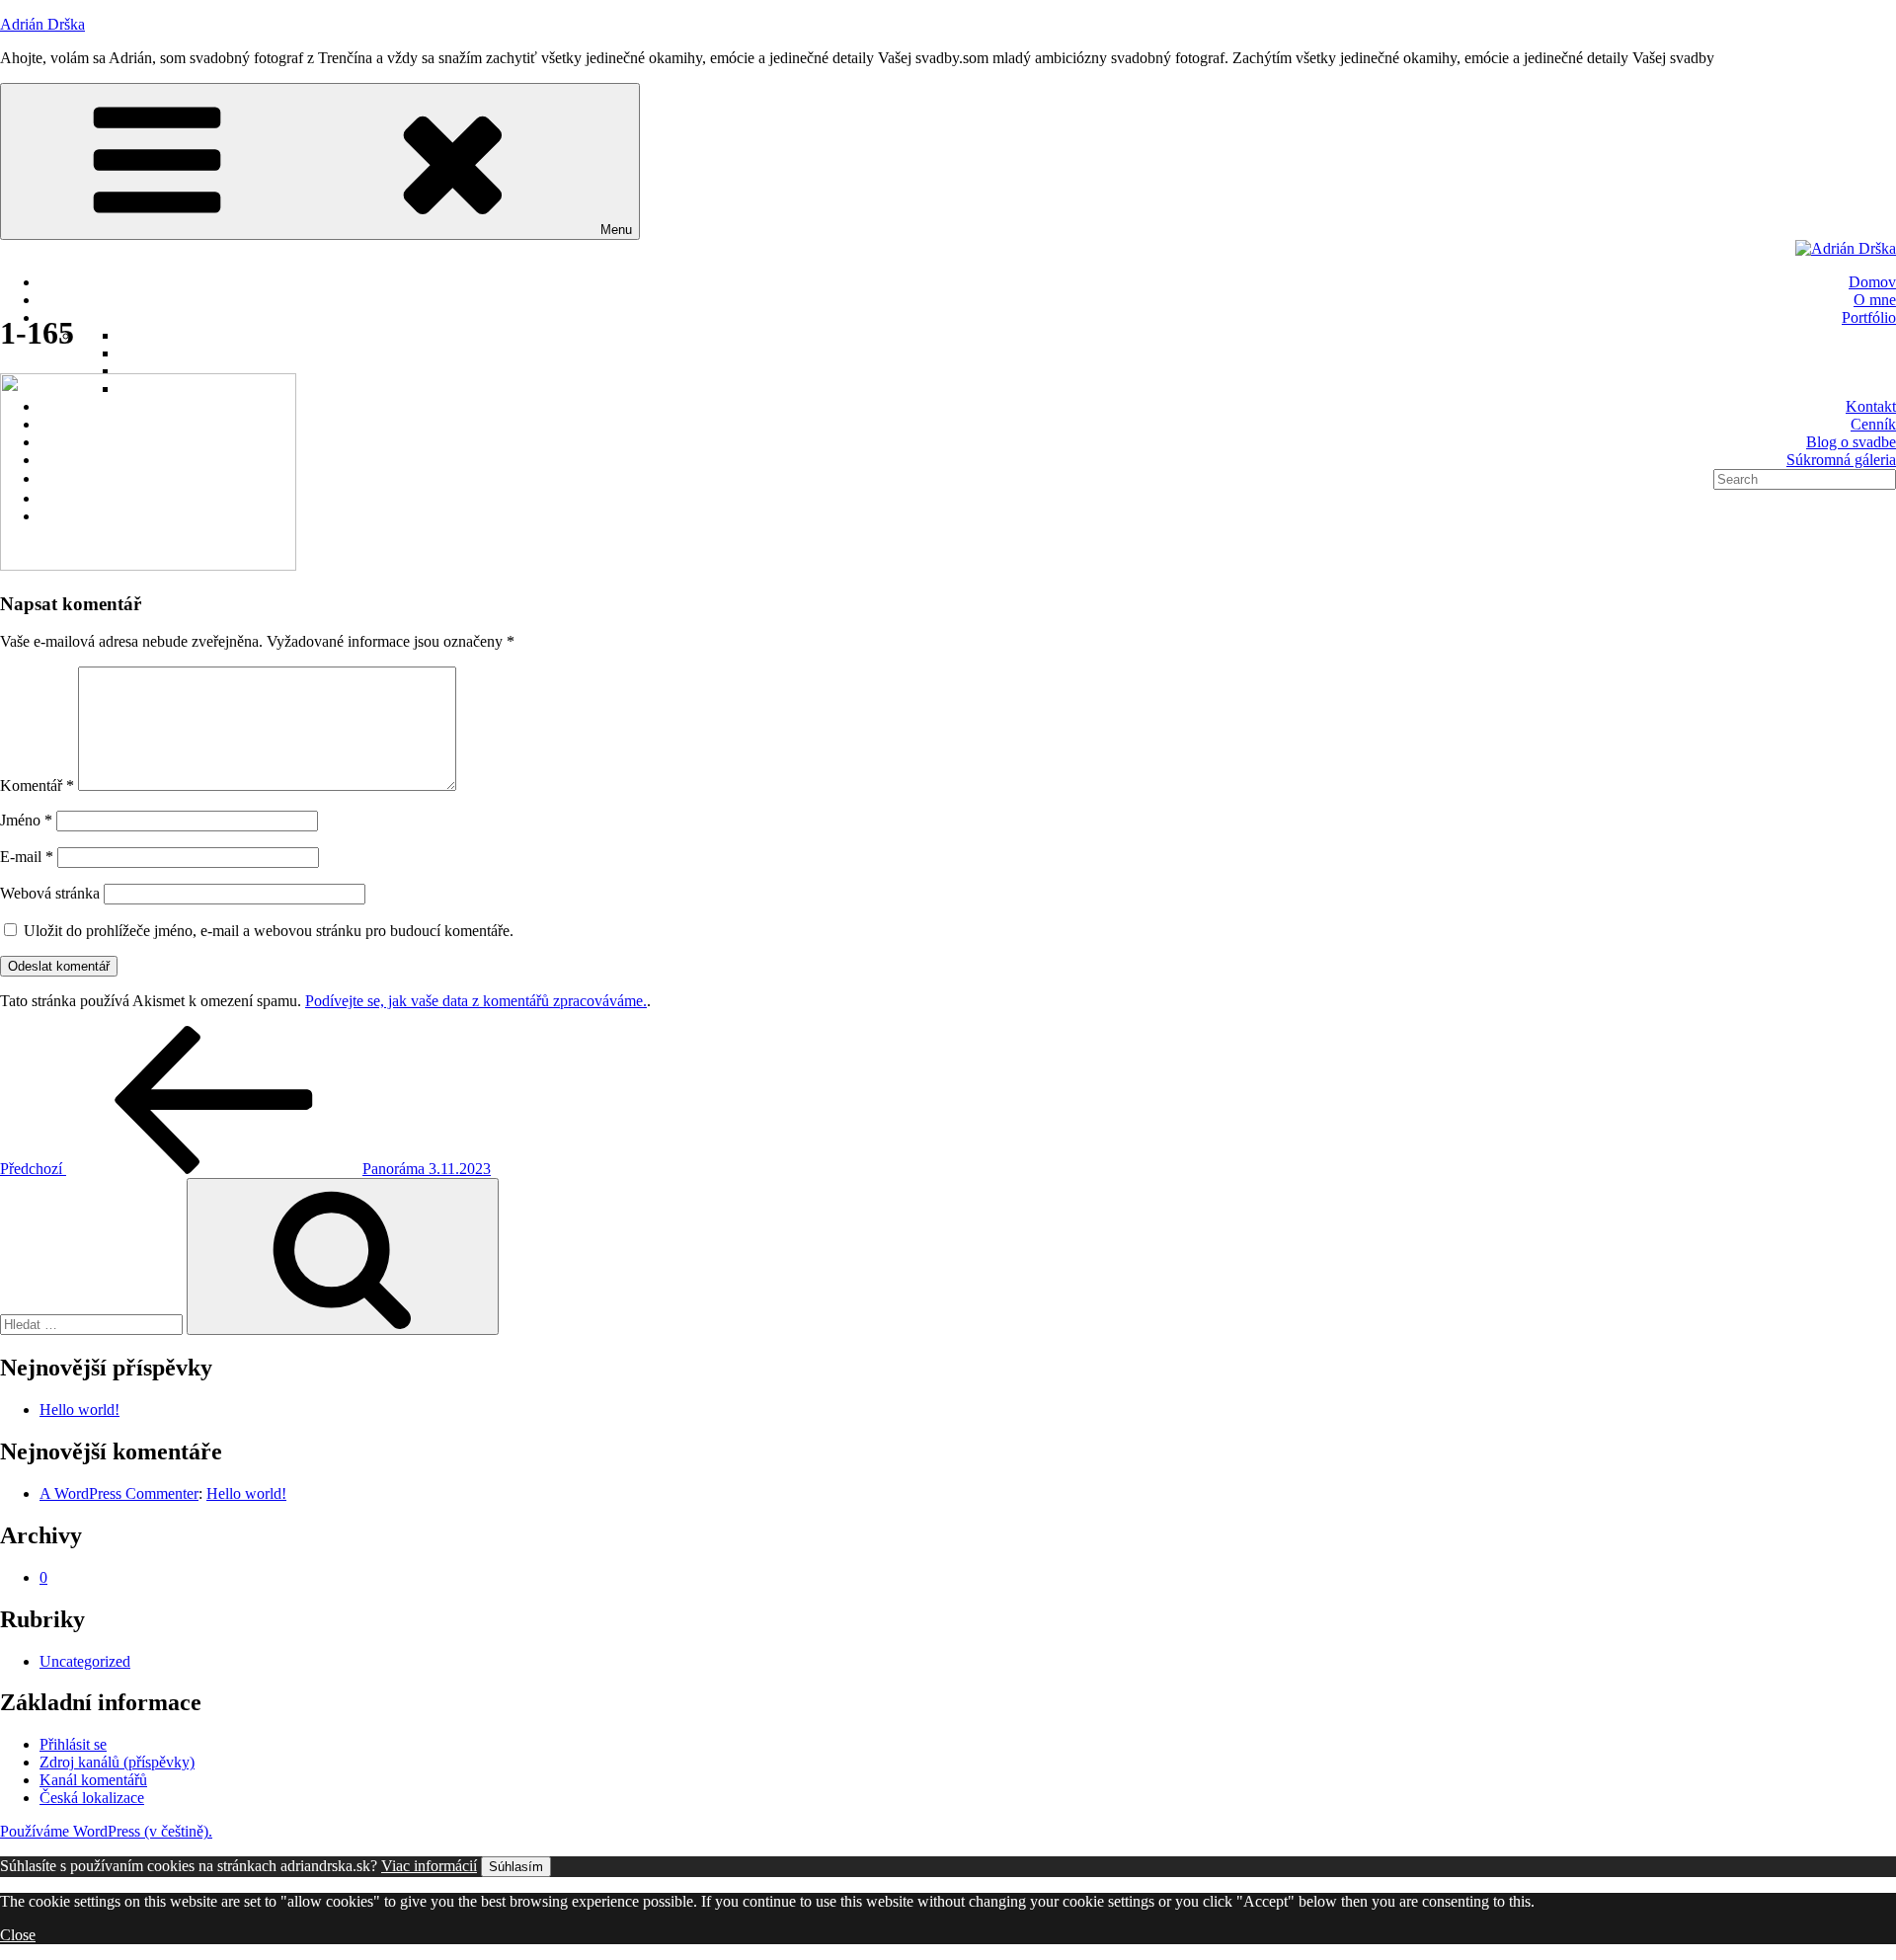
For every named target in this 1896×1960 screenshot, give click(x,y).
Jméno (26, 820)
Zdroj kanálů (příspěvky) (117, 1762)
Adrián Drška (42, 24)
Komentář (37, 785)
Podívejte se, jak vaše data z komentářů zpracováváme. (476, 1001)
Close (18, 1935)
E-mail (27, 857)
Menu (616, 230)
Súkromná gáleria (1841, 460)
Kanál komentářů (93, 1780)
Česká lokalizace (92, 1798)
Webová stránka (50, 893)
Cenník (1873, 424)
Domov (1872, 282)
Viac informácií (429, 1866)
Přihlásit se (73, 1744)
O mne (1875, 300)
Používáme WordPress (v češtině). (106, 1831)
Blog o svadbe (1851, 442)
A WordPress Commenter (119, 1493)
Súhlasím (516, 1867)
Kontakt (1871, 406)
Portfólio (1869, 317)
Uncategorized (85, 1661)
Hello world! (79, 1410)
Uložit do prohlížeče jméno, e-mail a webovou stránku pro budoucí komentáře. (269, 931)
